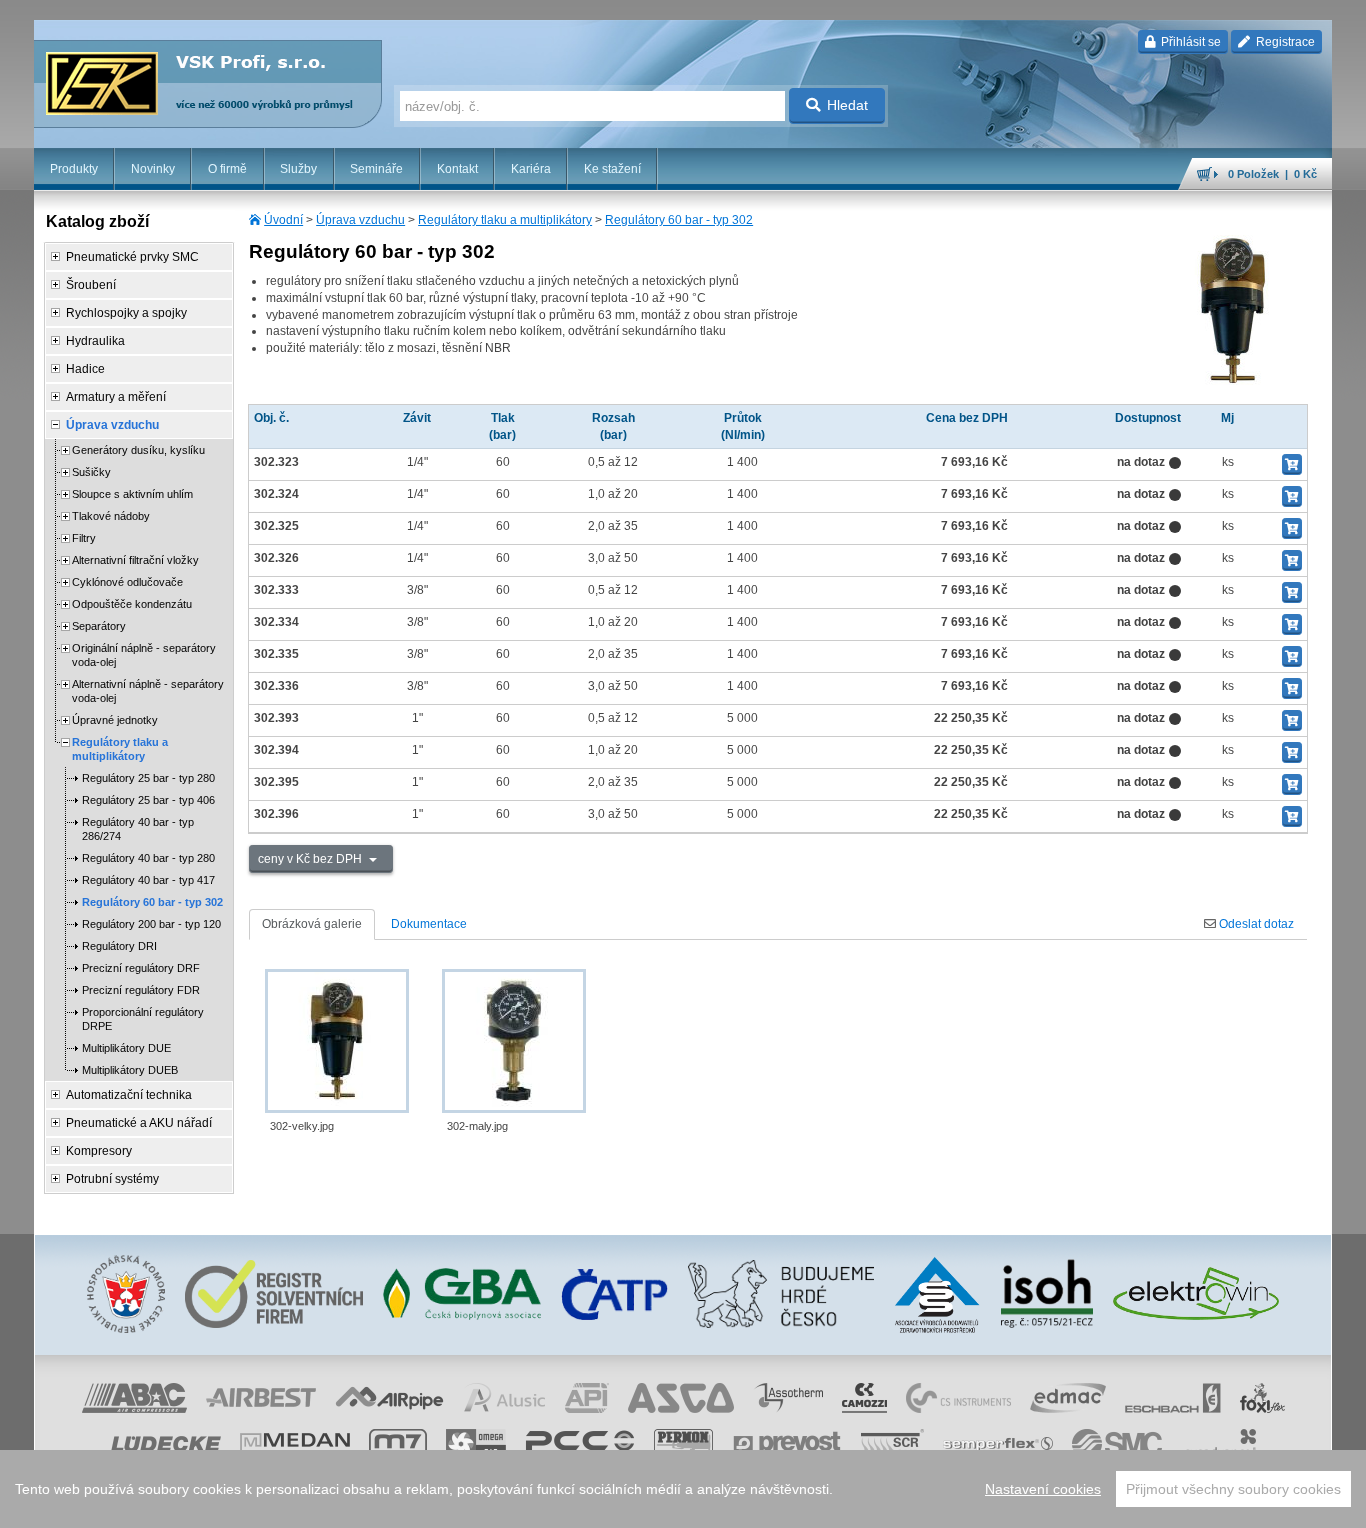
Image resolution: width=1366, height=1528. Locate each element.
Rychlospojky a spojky (126, 313)
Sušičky (91, 472)
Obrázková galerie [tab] (312, 924)
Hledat (847, 105)
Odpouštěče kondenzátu (132, 604)
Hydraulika (95, 341)
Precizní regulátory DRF (141, 968)
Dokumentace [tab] (429, 924)
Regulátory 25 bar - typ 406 (148, 800)
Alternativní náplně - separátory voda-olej (148, 691)
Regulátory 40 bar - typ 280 (148, 858)
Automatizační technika (129, 1095)
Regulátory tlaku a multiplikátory (505, 220)
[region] (683, 1489)
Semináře (376, 169)
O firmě (227, 169)
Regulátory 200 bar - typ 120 (151, 924)
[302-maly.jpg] (514, 1041)
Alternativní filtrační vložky (135, 560)
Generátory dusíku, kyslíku (138, 450)
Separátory (99, 626)
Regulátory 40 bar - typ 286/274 (138, 829)
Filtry (84, 538)
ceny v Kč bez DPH (311, 859)
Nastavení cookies (1043, 1489)
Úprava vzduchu (360, 220)
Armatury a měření (116, 397)
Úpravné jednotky (115, 720)
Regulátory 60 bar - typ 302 (679, 220)
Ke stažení (612, 169)
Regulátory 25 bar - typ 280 (148, 778)
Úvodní (283, 220)
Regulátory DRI (119, 946)
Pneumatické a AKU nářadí (139, 1123)
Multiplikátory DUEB (130, 1070)
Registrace (1284, 42)
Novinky (153, 169)
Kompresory (99, 1151)
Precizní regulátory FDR (141, 990)
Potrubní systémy (112, 1179)
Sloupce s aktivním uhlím (132, 494)
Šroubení (91, 285)
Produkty (74, 169)
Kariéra (531, 169)
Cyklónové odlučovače (127, 582)
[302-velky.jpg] (337, 1041)
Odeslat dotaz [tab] (1255, 924)
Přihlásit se (1189, 42)
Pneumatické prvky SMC (132, 257)
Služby (298, 169)
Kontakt (457, 169)
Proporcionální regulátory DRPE (143, 1019)
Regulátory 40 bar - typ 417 (148, 880)
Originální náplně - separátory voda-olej (144, 655)
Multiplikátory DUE (126, 1048)
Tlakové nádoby (111, 516)
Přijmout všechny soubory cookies (1233, 1489)
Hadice (85, 369)
